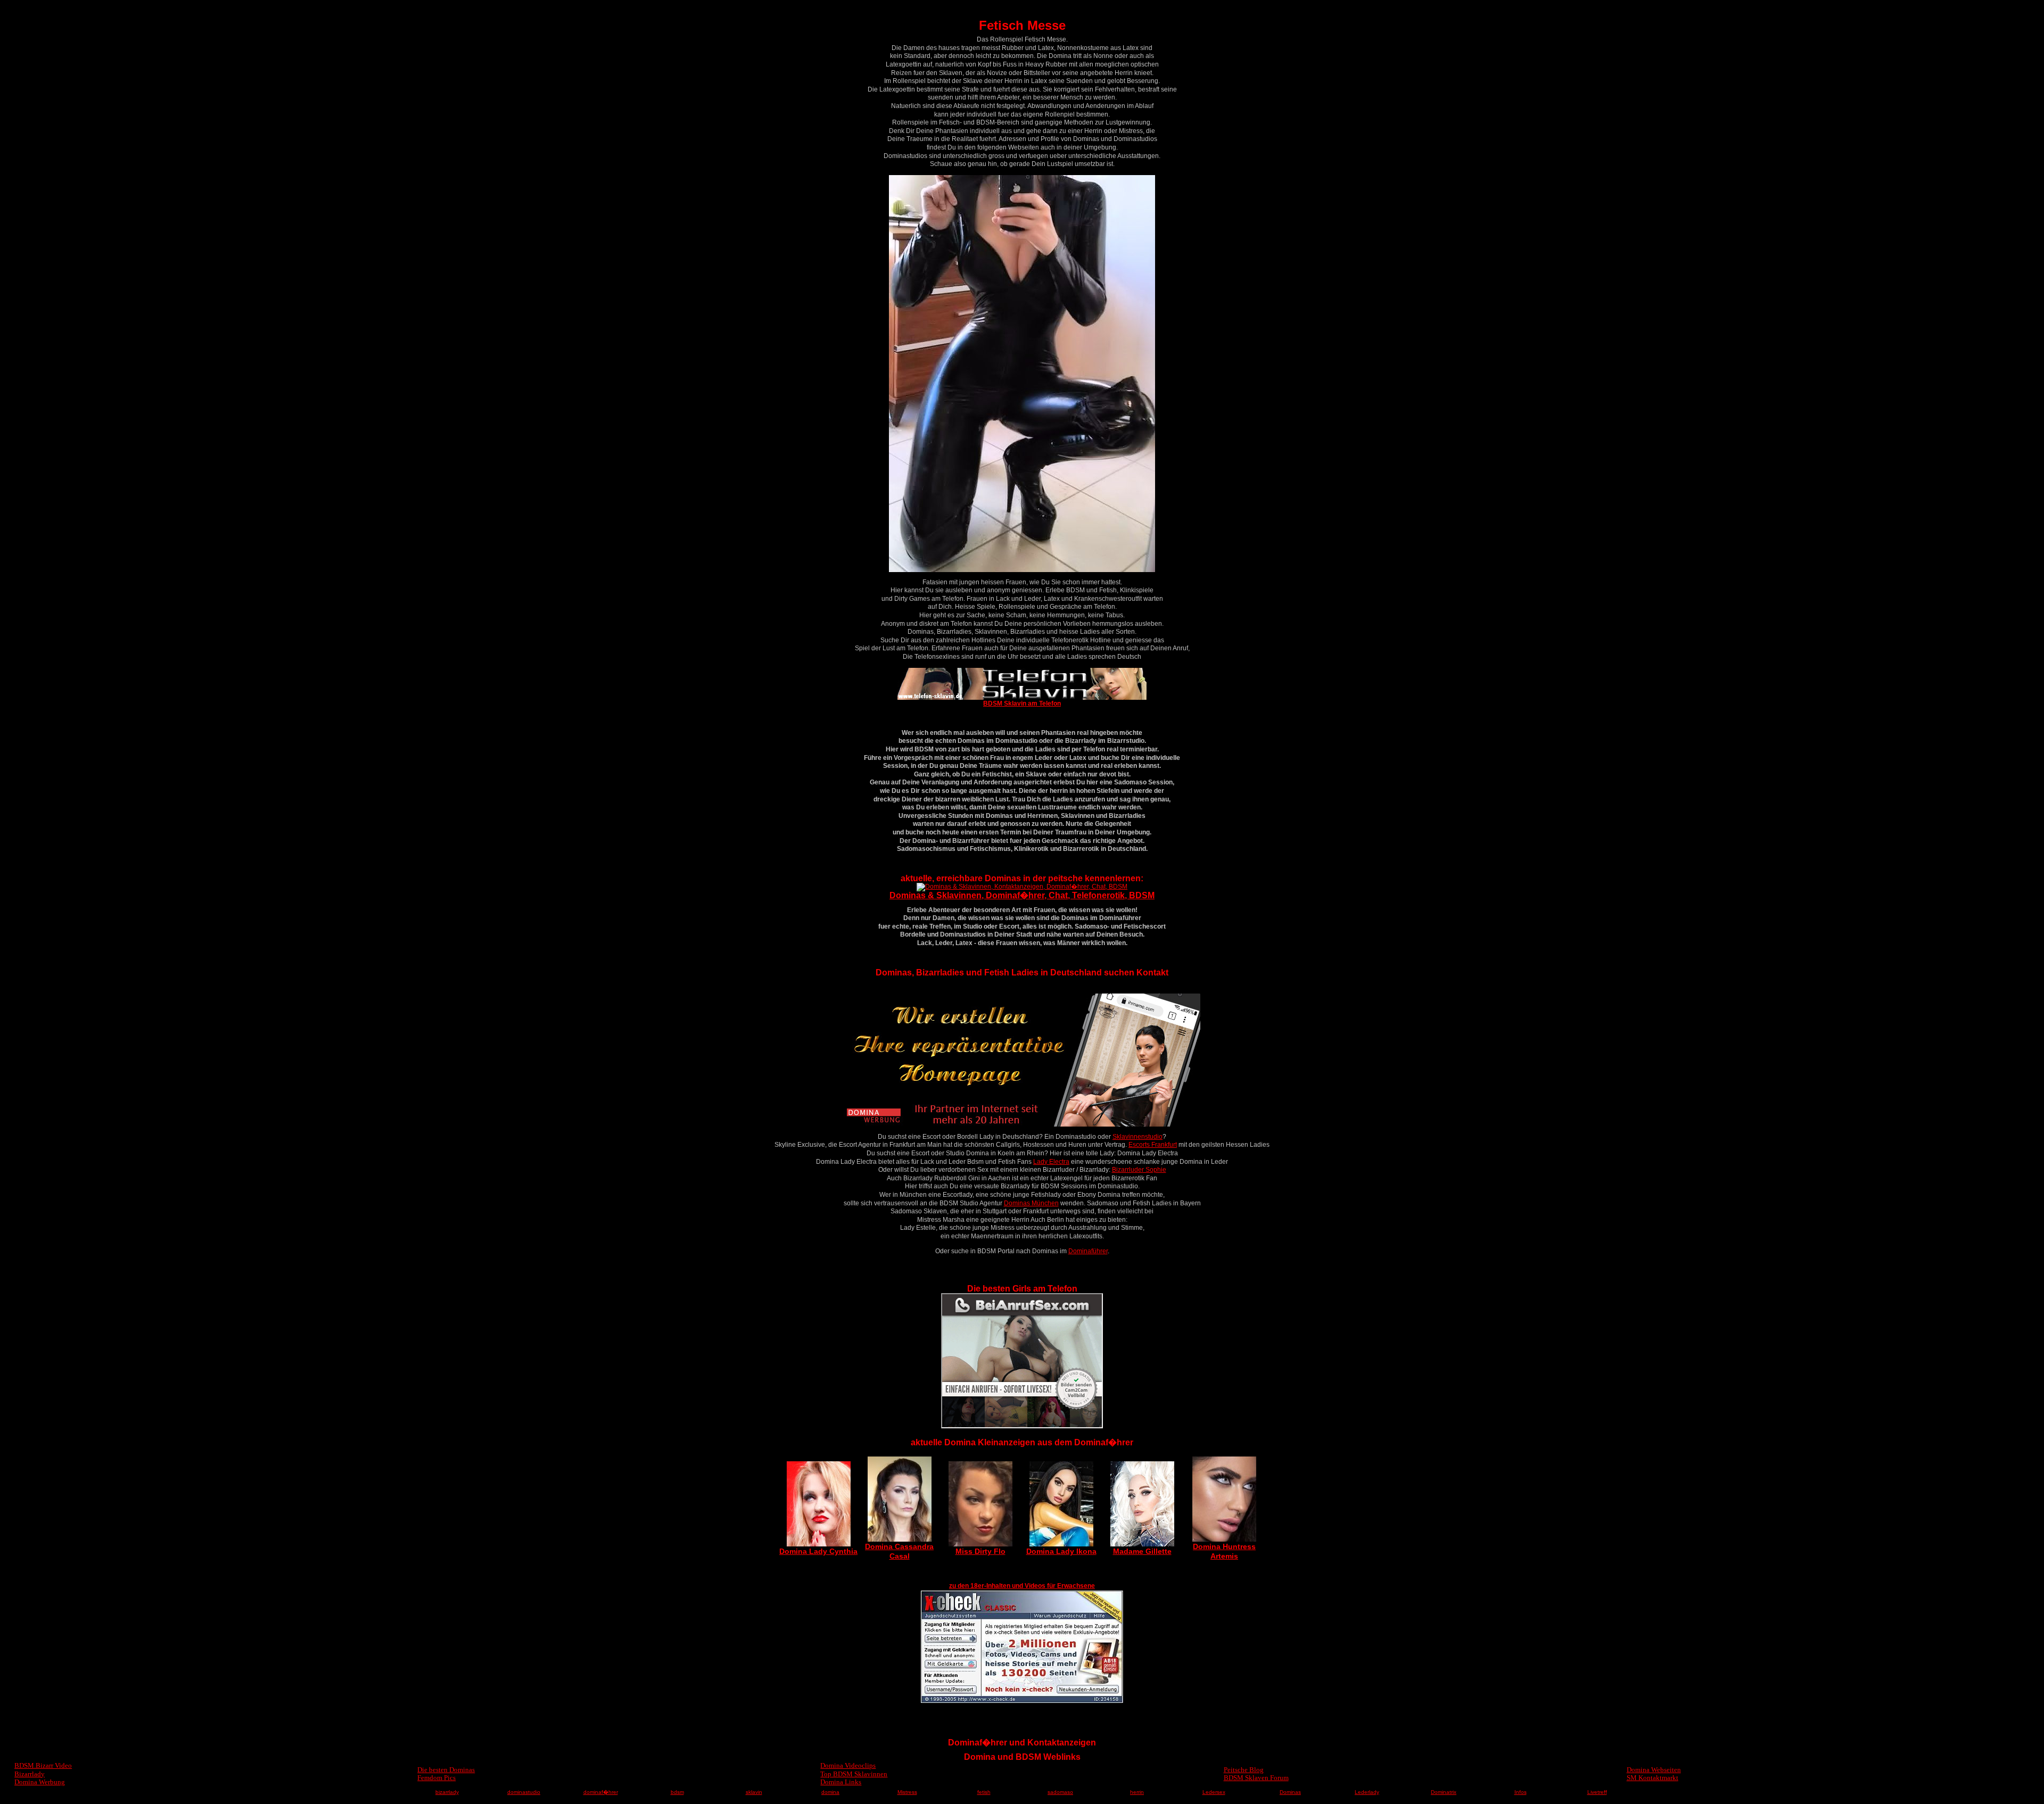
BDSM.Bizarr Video (43, 1765)
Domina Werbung (40, 1782)
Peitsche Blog (1244, 1770)
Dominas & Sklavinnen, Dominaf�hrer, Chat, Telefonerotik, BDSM (1022, 895)
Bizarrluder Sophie (1139, 1170)
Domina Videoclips (848, 1765)
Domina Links (841, 1782)
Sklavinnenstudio (1138, 1137)
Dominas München (1031, 1203)
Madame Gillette (1142, 1551)
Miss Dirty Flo (980, 1551)
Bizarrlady (30, 1774)
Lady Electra (1051, 1162)
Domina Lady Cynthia (818, 1551)
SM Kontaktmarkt (1652, 1778)
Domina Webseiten (1654, 1770)
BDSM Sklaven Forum (1256, 1778)
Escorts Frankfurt (1153, 1145)
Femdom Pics (436, 1778)
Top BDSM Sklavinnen (854, 1774)
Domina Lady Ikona (1061, 1551)
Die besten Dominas (446, 1770)
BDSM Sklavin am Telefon (1022, 704)
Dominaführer (1088, 1251)
